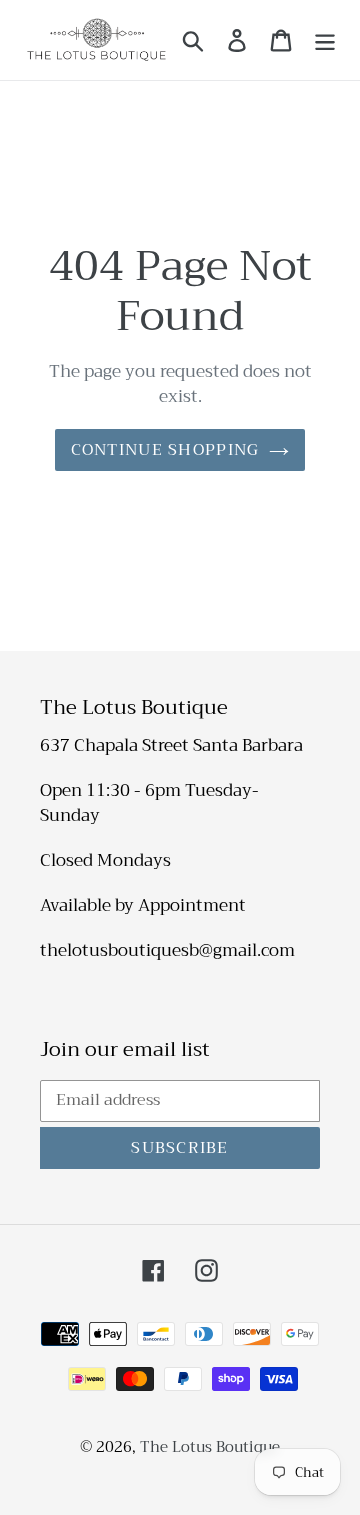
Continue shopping (165, 450)
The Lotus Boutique (210, 1447)
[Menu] (325, 39)
